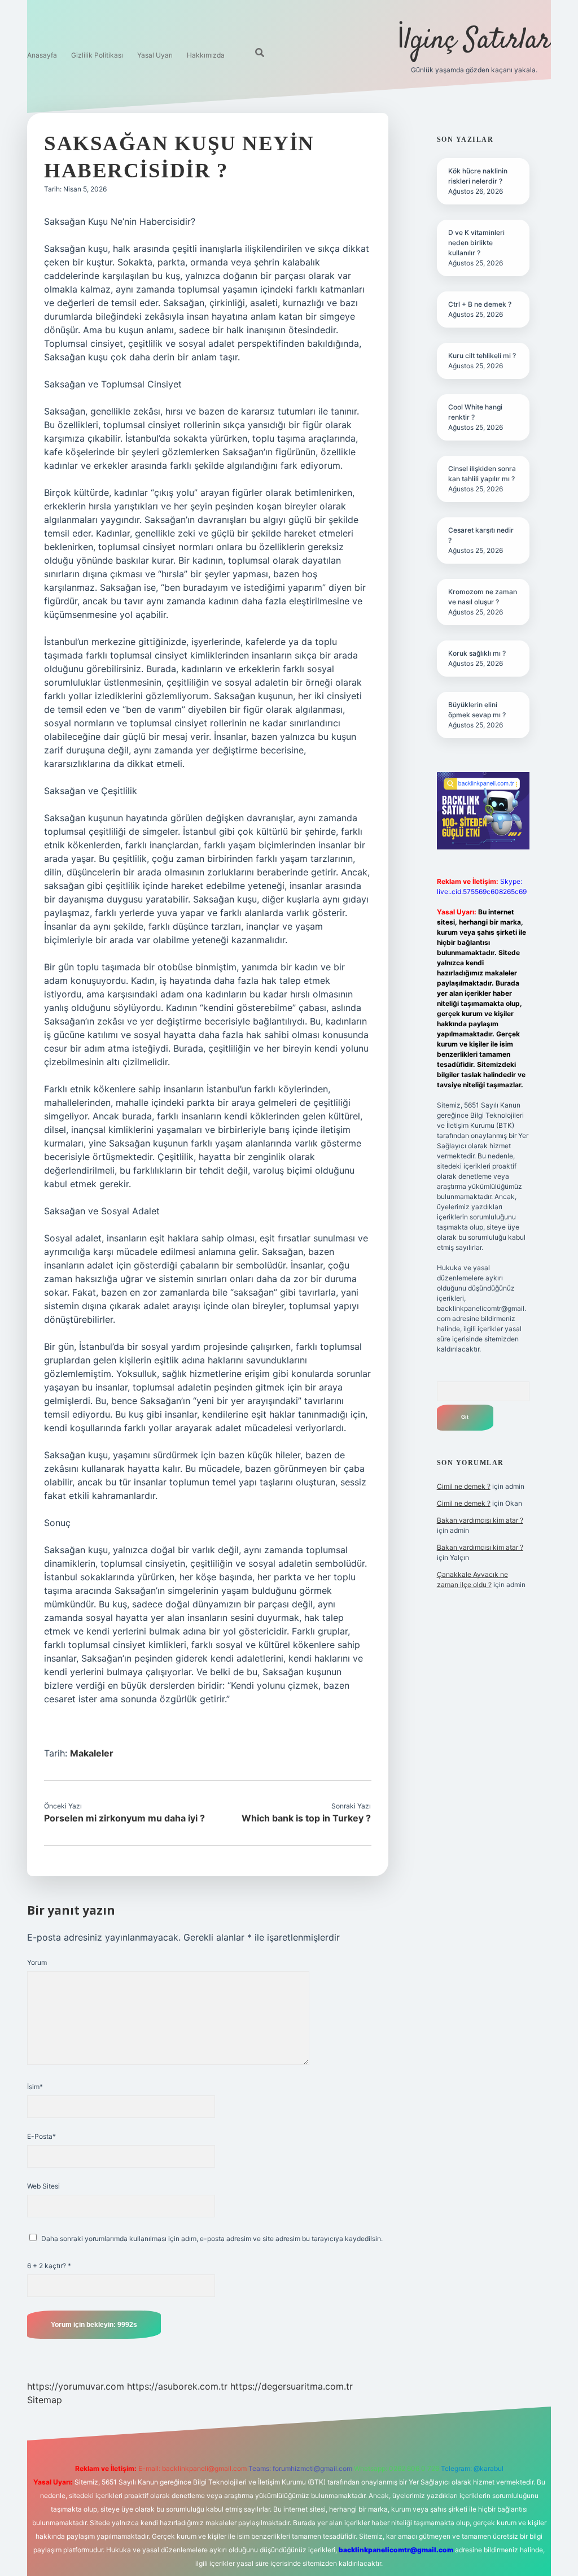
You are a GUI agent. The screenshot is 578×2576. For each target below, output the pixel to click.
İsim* (35, 2087)
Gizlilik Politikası (97, 55)
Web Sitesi (43, 2186)
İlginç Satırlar (474, 41)
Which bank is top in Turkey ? (306, 1818)
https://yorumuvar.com (76, 2386)
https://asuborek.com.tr (177, 2386)
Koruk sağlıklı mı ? (477, 653)
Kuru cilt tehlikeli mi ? (482, 356)
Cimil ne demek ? (464, 1486)
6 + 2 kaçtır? (49, 2266)
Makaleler (92, 1753)
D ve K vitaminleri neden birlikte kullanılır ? (476, 243)
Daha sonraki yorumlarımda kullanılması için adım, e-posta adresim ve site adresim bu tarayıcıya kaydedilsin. (212, 2239)
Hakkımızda (206, 55)
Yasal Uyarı (155, 55)
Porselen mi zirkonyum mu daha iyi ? (124, 1818)
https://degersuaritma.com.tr (292, 2386)
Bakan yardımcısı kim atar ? (480, 1520)
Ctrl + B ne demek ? (480, 304)
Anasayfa (42, 55)
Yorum (37, 1962)
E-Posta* (41, 2136)
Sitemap (45, 2400)
